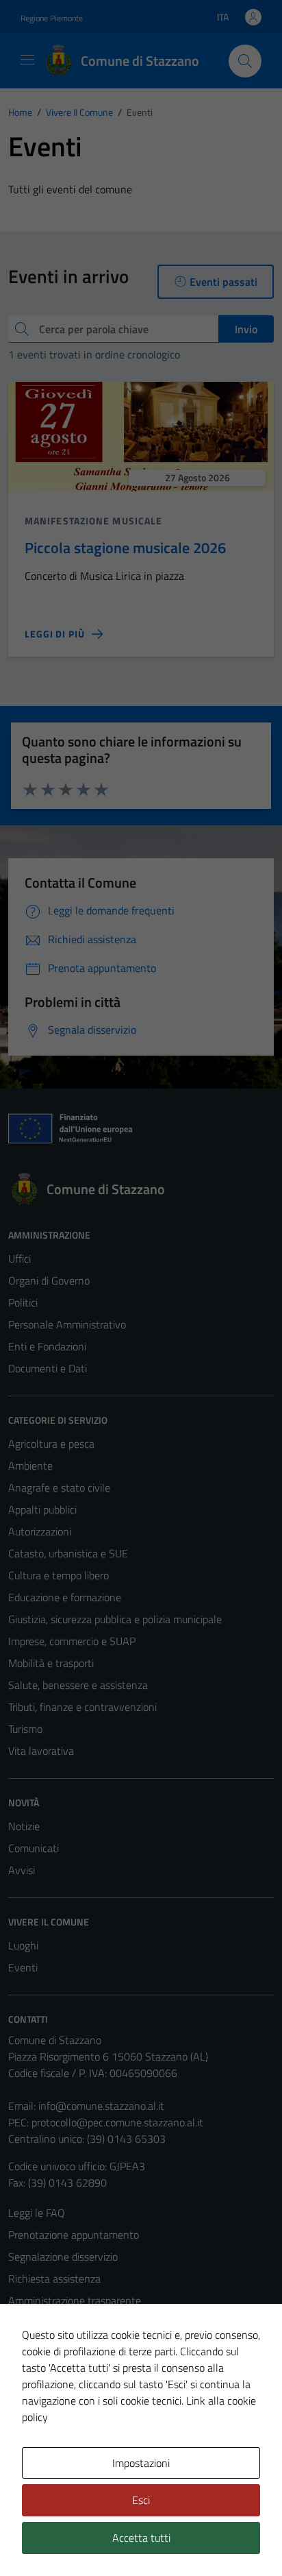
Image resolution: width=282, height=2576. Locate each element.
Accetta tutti (141, 2538)
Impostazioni (141, 2463)
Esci (141, 2500)
